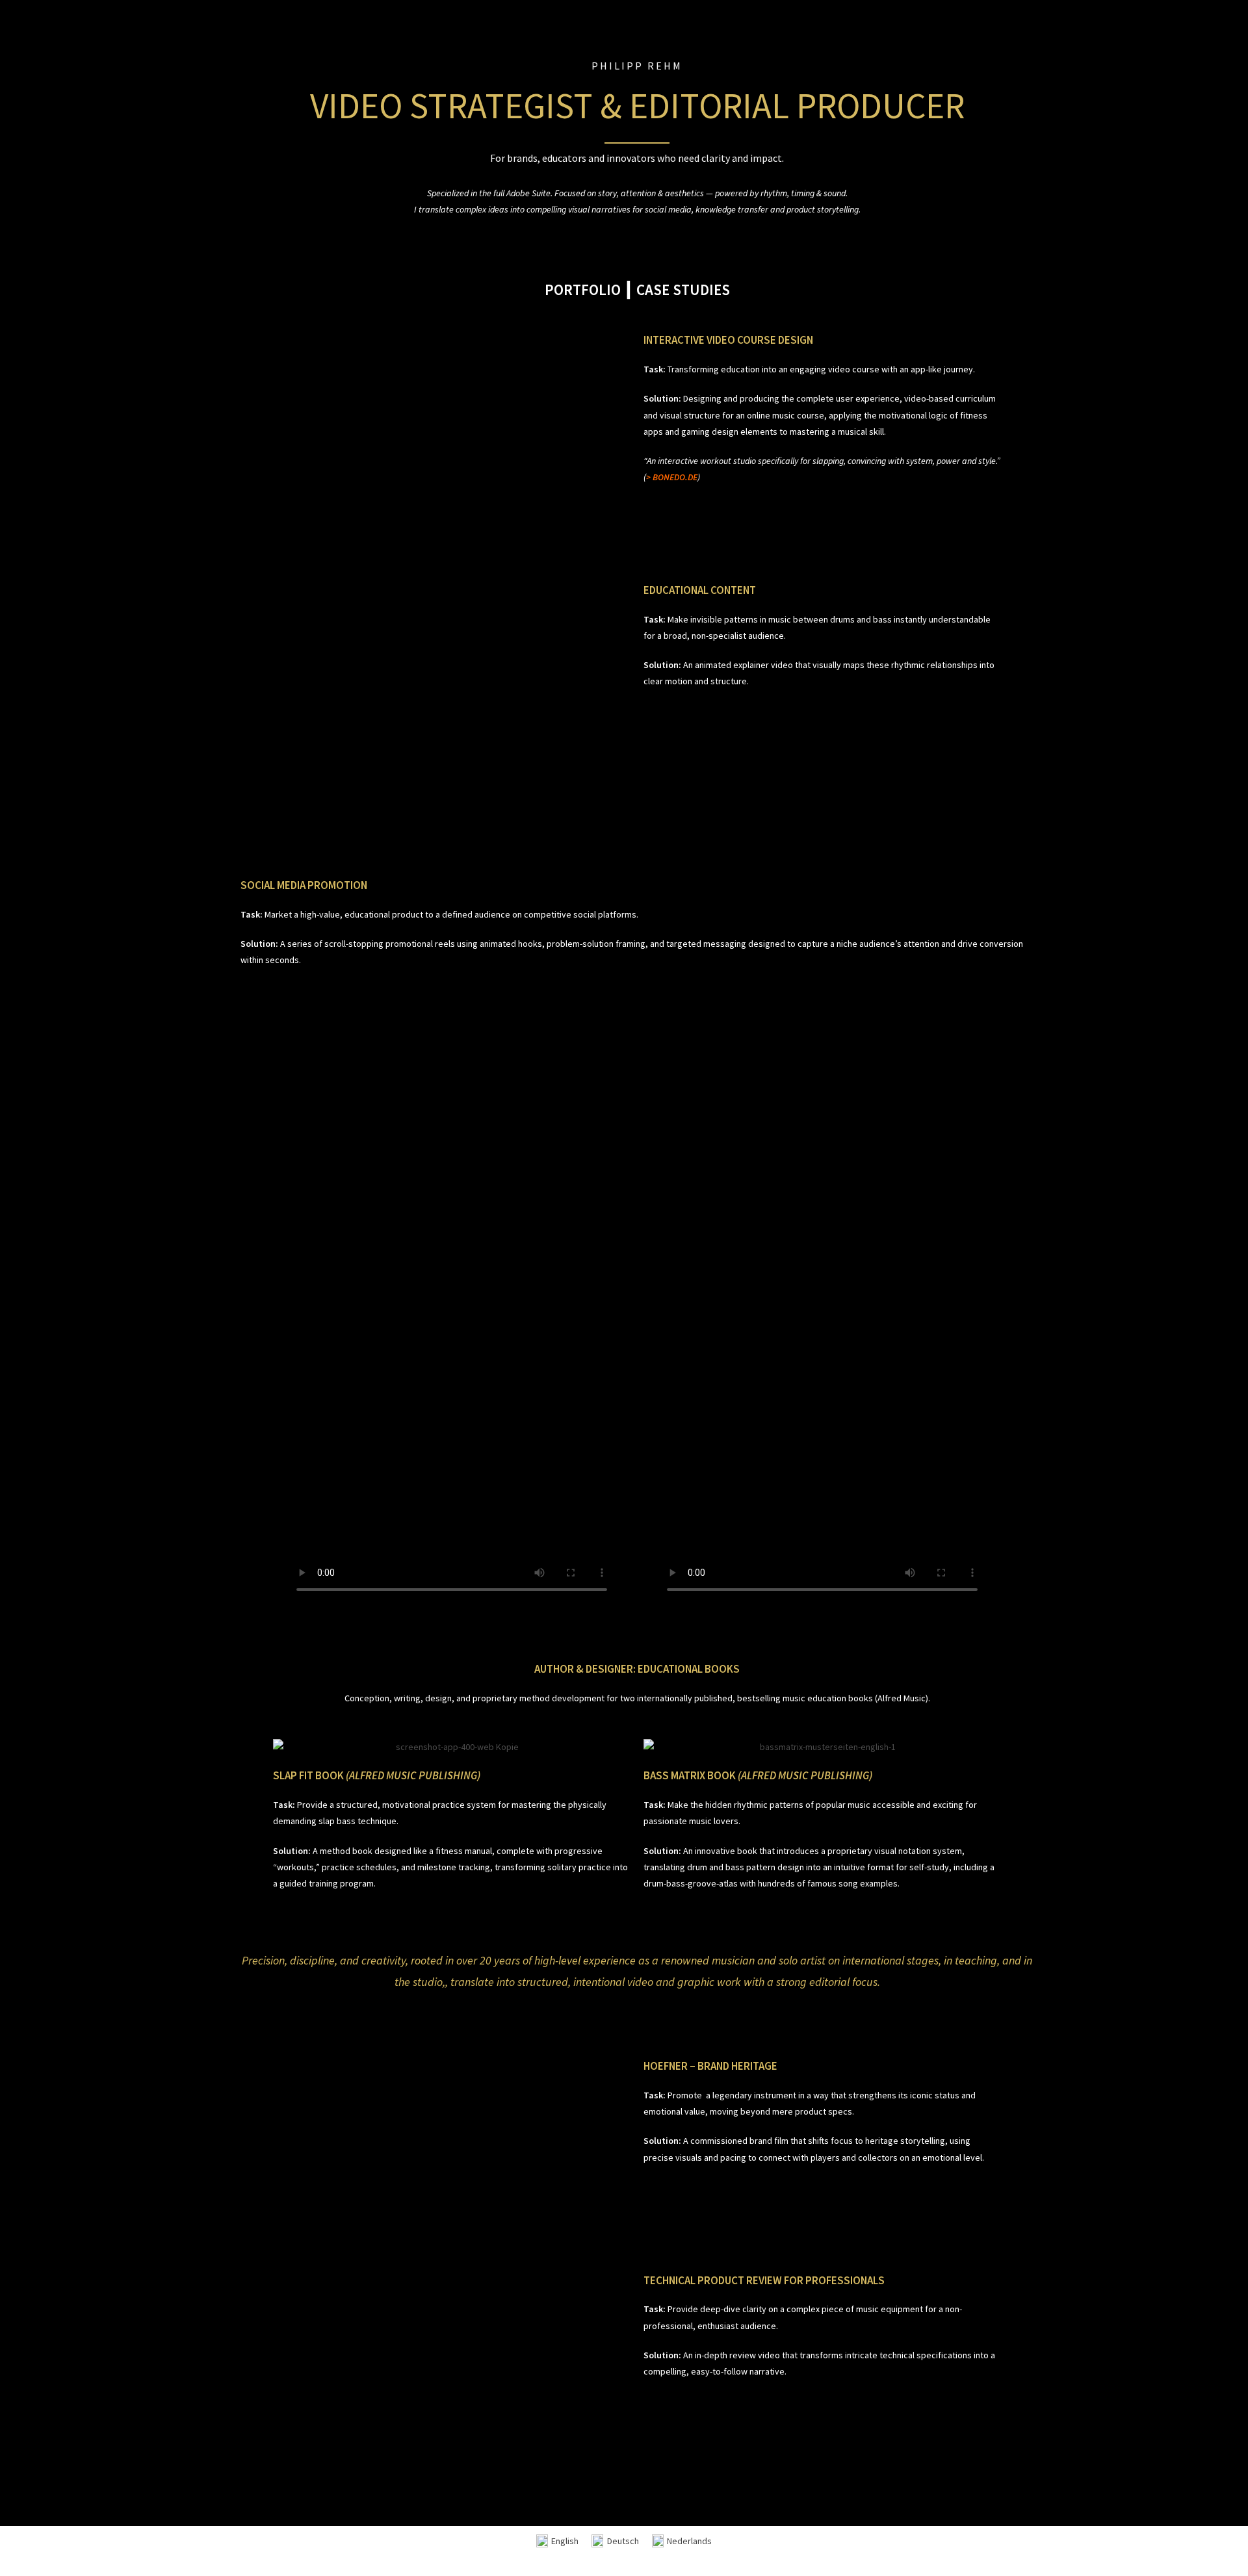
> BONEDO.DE (672, 477)
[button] (452, 433)
